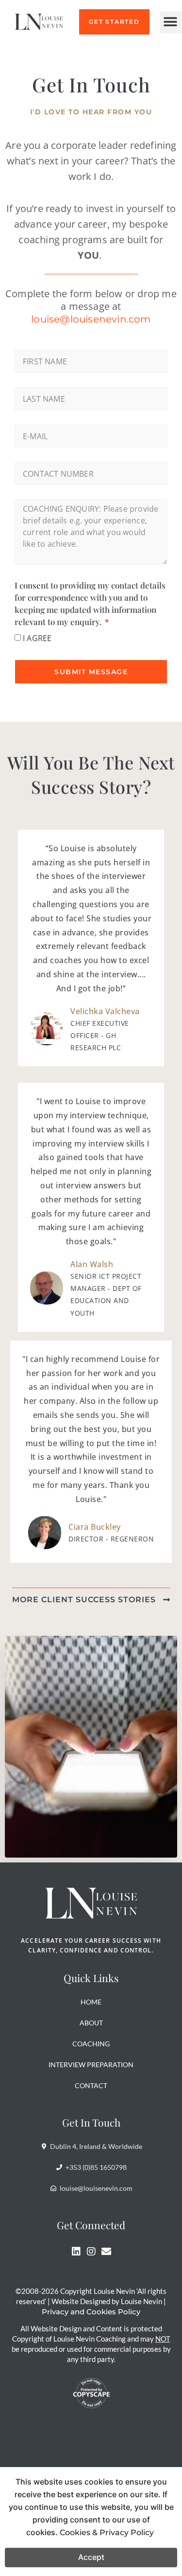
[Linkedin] (76, 2252)
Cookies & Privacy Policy (107, 2532)
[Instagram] (91, 2252)
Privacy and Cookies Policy (91, 2312)
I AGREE (37, 638)
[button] (171, 22)
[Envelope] (106, 2252)
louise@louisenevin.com (91, 319)
